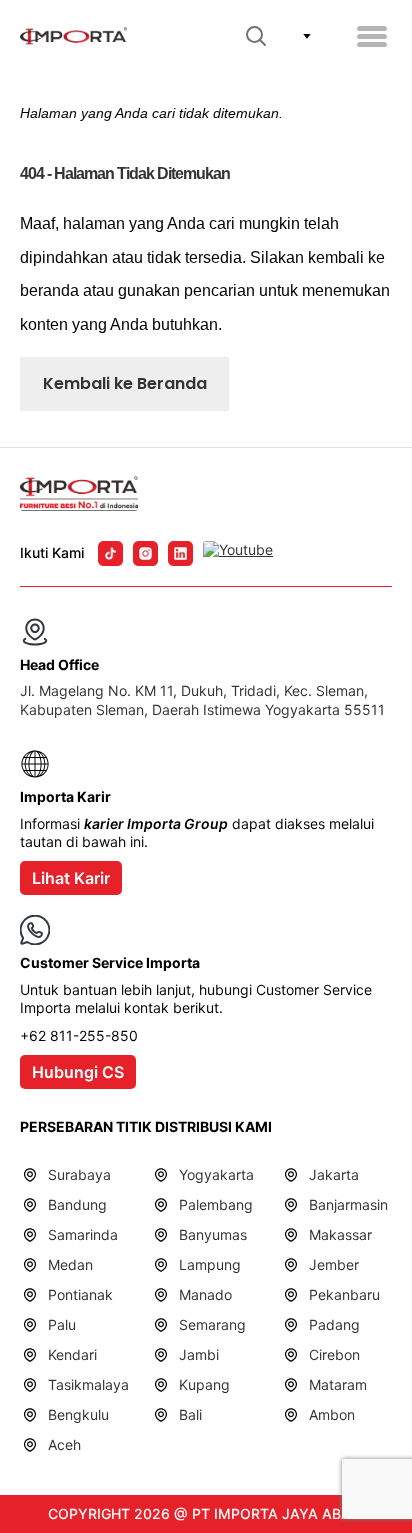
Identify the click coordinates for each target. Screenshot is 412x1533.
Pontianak (80, 1294)
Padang (334, 1324)
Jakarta (334, 1174)
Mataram (338, 1384)
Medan (70, 1264)
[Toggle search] (256, 36)
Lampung (210, 1264)
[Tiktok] (110, 553)
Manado (205, 1294)
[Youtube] (238, 553)
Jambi (199, 1354)
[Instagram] (145, 553)
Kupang (204, 1384)
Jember (334, 1264)
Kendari (72, 1354)
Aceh (64, 1444)
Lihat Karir (71, 878)
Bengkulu (78, 1414)
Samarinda (83, 1234)
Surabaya (79, 1174)
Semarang (212, 1324)
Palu (62, 1324)
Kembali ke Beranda (125, 383)
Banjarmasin (348, 1204)
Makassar (340, 1234)
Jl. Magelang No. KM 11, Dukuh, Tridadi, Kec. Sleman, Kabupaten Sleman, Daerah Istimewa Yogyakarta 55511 (202, 699)
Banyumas (213, 1234)
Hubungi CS (78, 1072)
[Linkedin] (180, 553)
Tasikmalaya (88, 1384)
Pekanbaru (344, 1294)
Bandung (77, 1204)
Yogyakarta (216, 1174)
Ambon (332, 1414)
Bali (190, 1414)
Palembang (216, 1204)
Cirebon (334, 1354)
